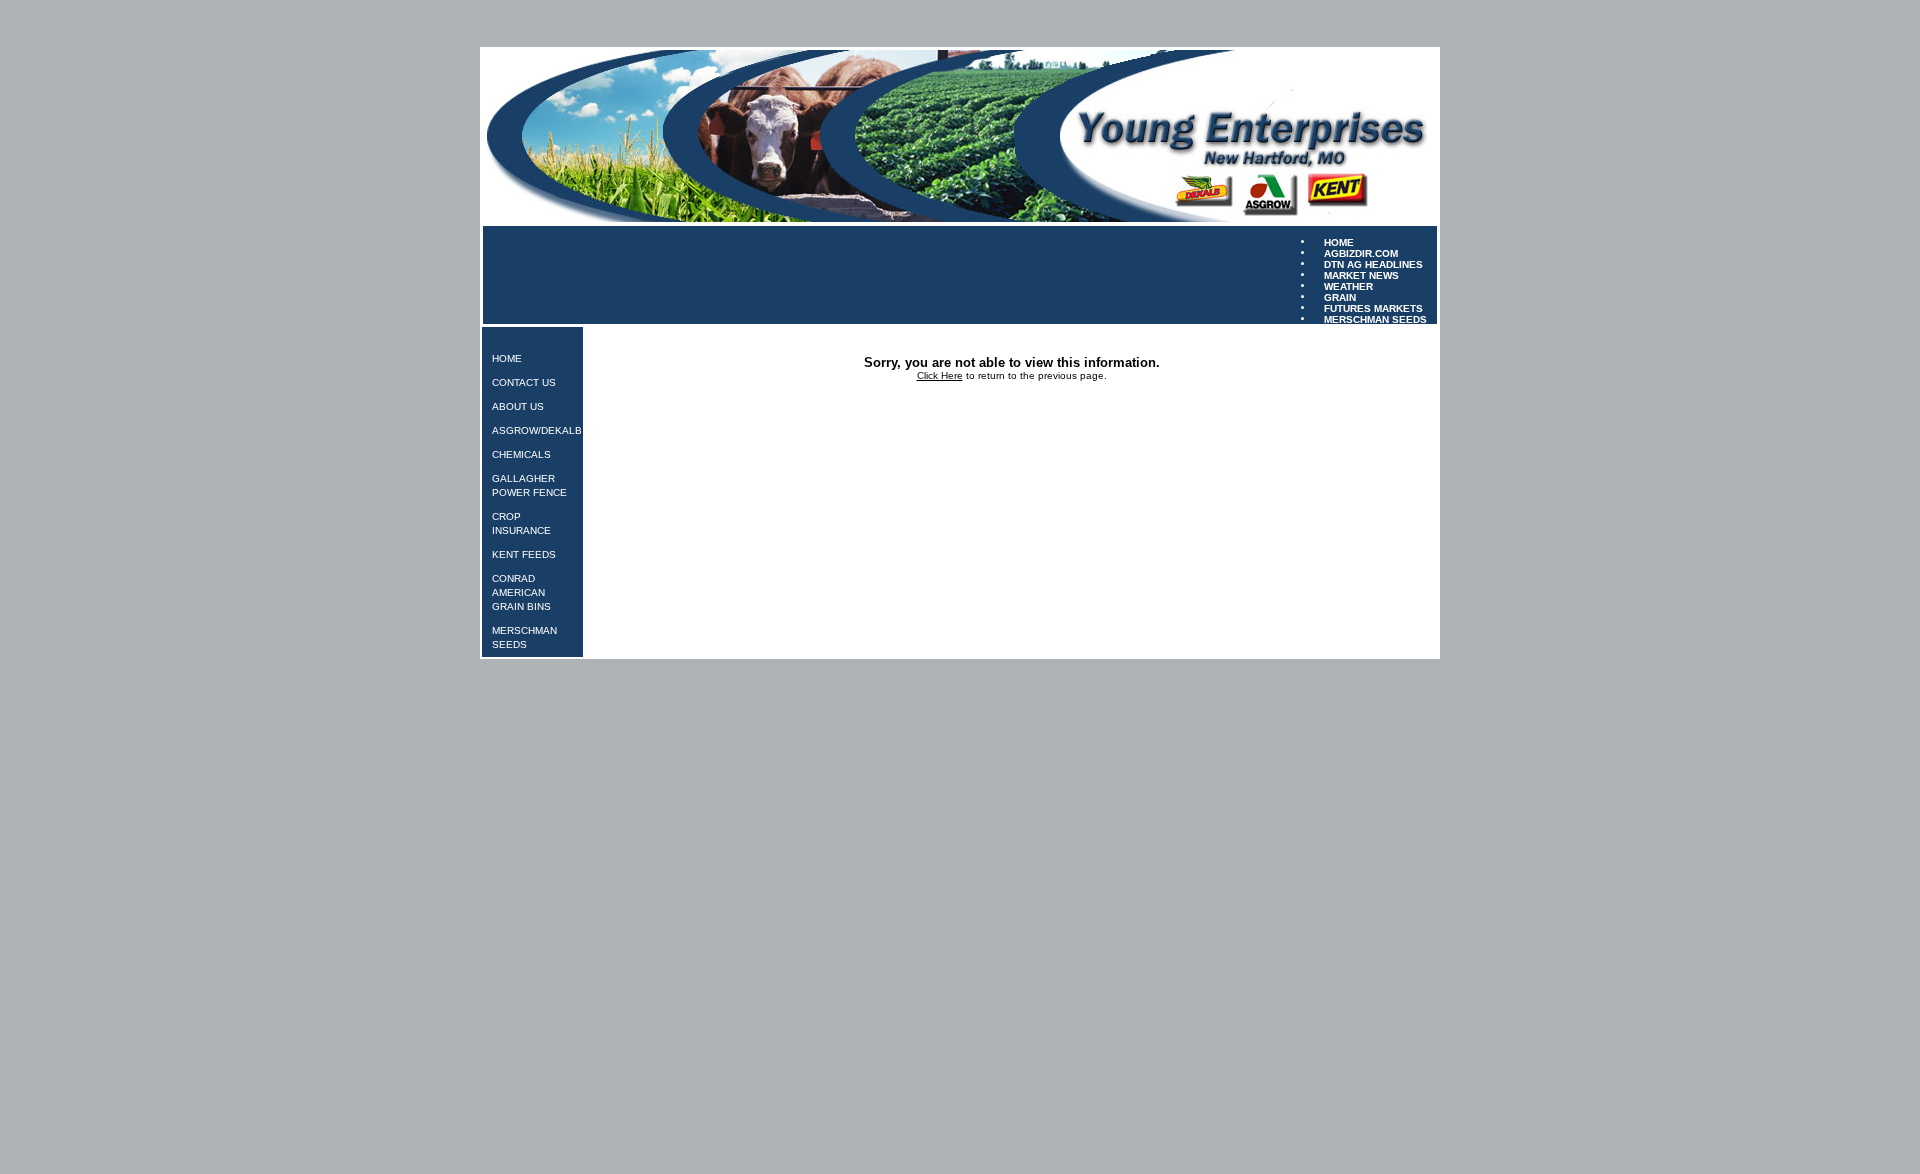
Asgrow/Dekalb (537, 430)
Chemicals (521, 454)
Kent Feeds (524, 554)
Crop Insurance (521, 523)
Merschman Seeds (1375, 318)
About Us (518, 406)
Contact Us (524, 382)
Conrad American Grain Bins (521, 592)
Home (507, 358)
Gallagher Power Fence (529, 485)
